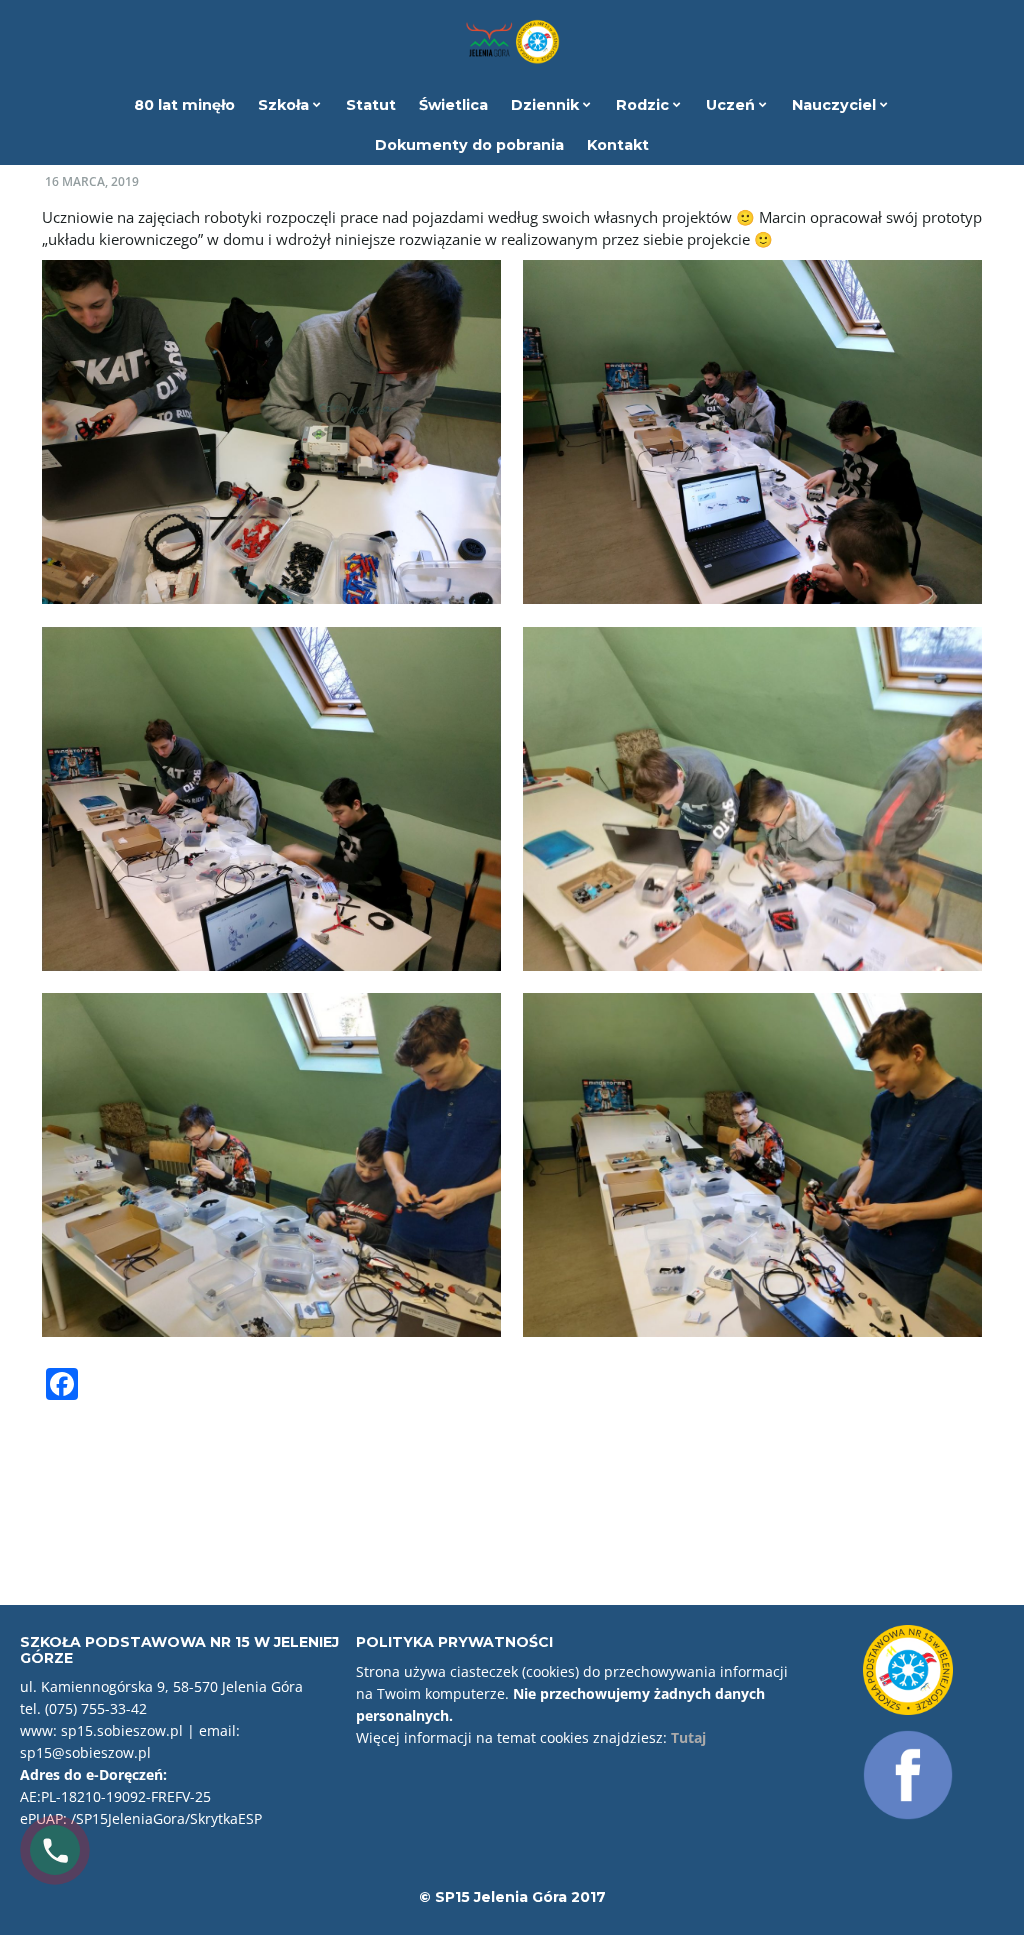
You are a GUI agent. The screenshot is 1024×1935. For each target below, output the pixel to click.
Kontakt (618, 145)
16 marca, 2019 (92, 181)
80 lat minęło (184, 105)
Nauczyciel (836, 105)
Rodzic (644, 105)
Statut (371, 105)
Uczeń (732, 105)
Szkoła (285, 105)
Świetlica (453, 105)
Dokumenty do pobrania (469, 145)
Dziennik (547, 105)
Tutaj (688, 1737)
